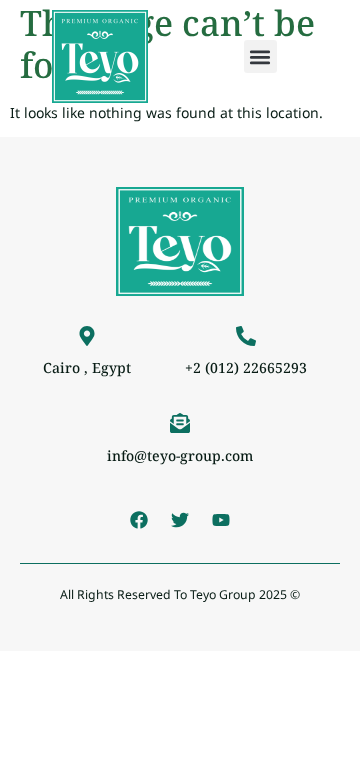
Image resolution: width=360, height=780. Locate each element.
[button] (260, 56)
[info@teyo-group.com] (180, 423)
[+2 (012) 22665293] (246, 336)
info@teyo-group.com (180, 455)
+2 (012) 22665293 (246, 367)
